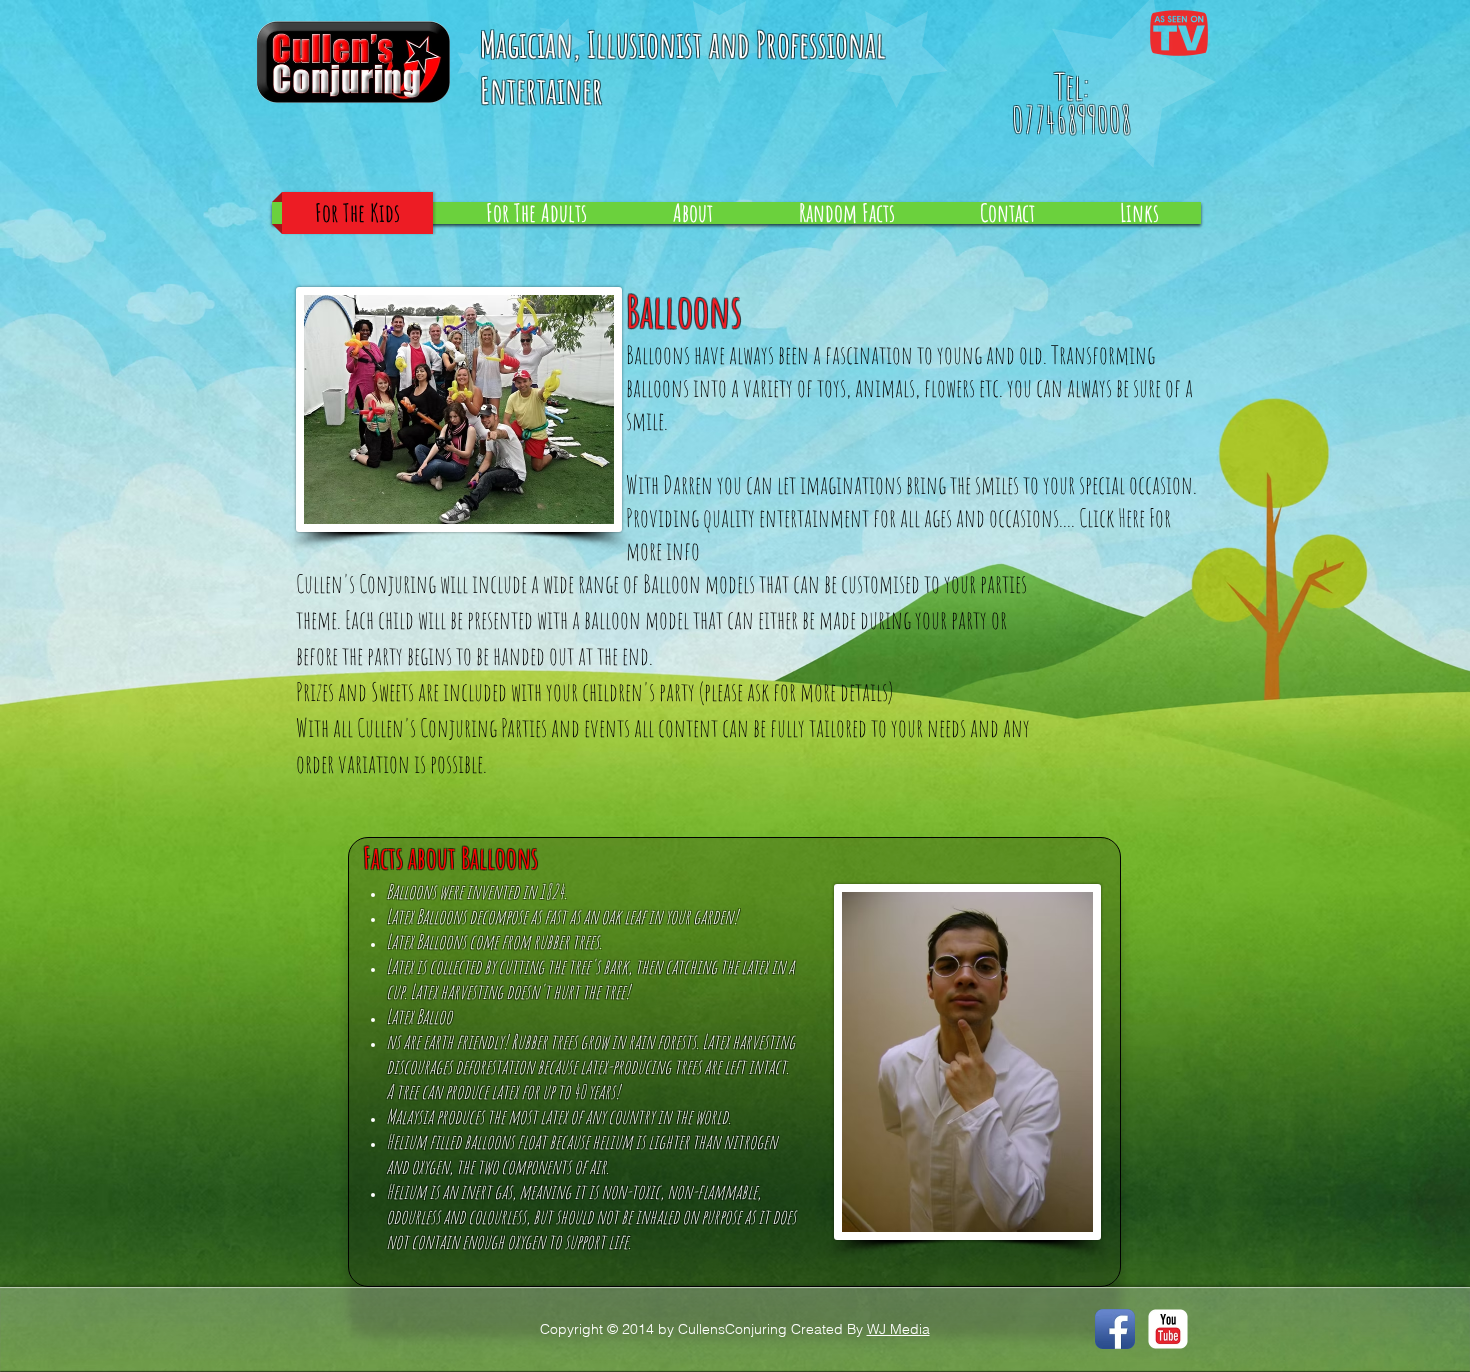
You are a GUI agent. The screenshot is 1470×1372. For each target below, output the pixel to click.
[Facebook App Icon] (1115, 1329)
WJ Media (898, 1329)
